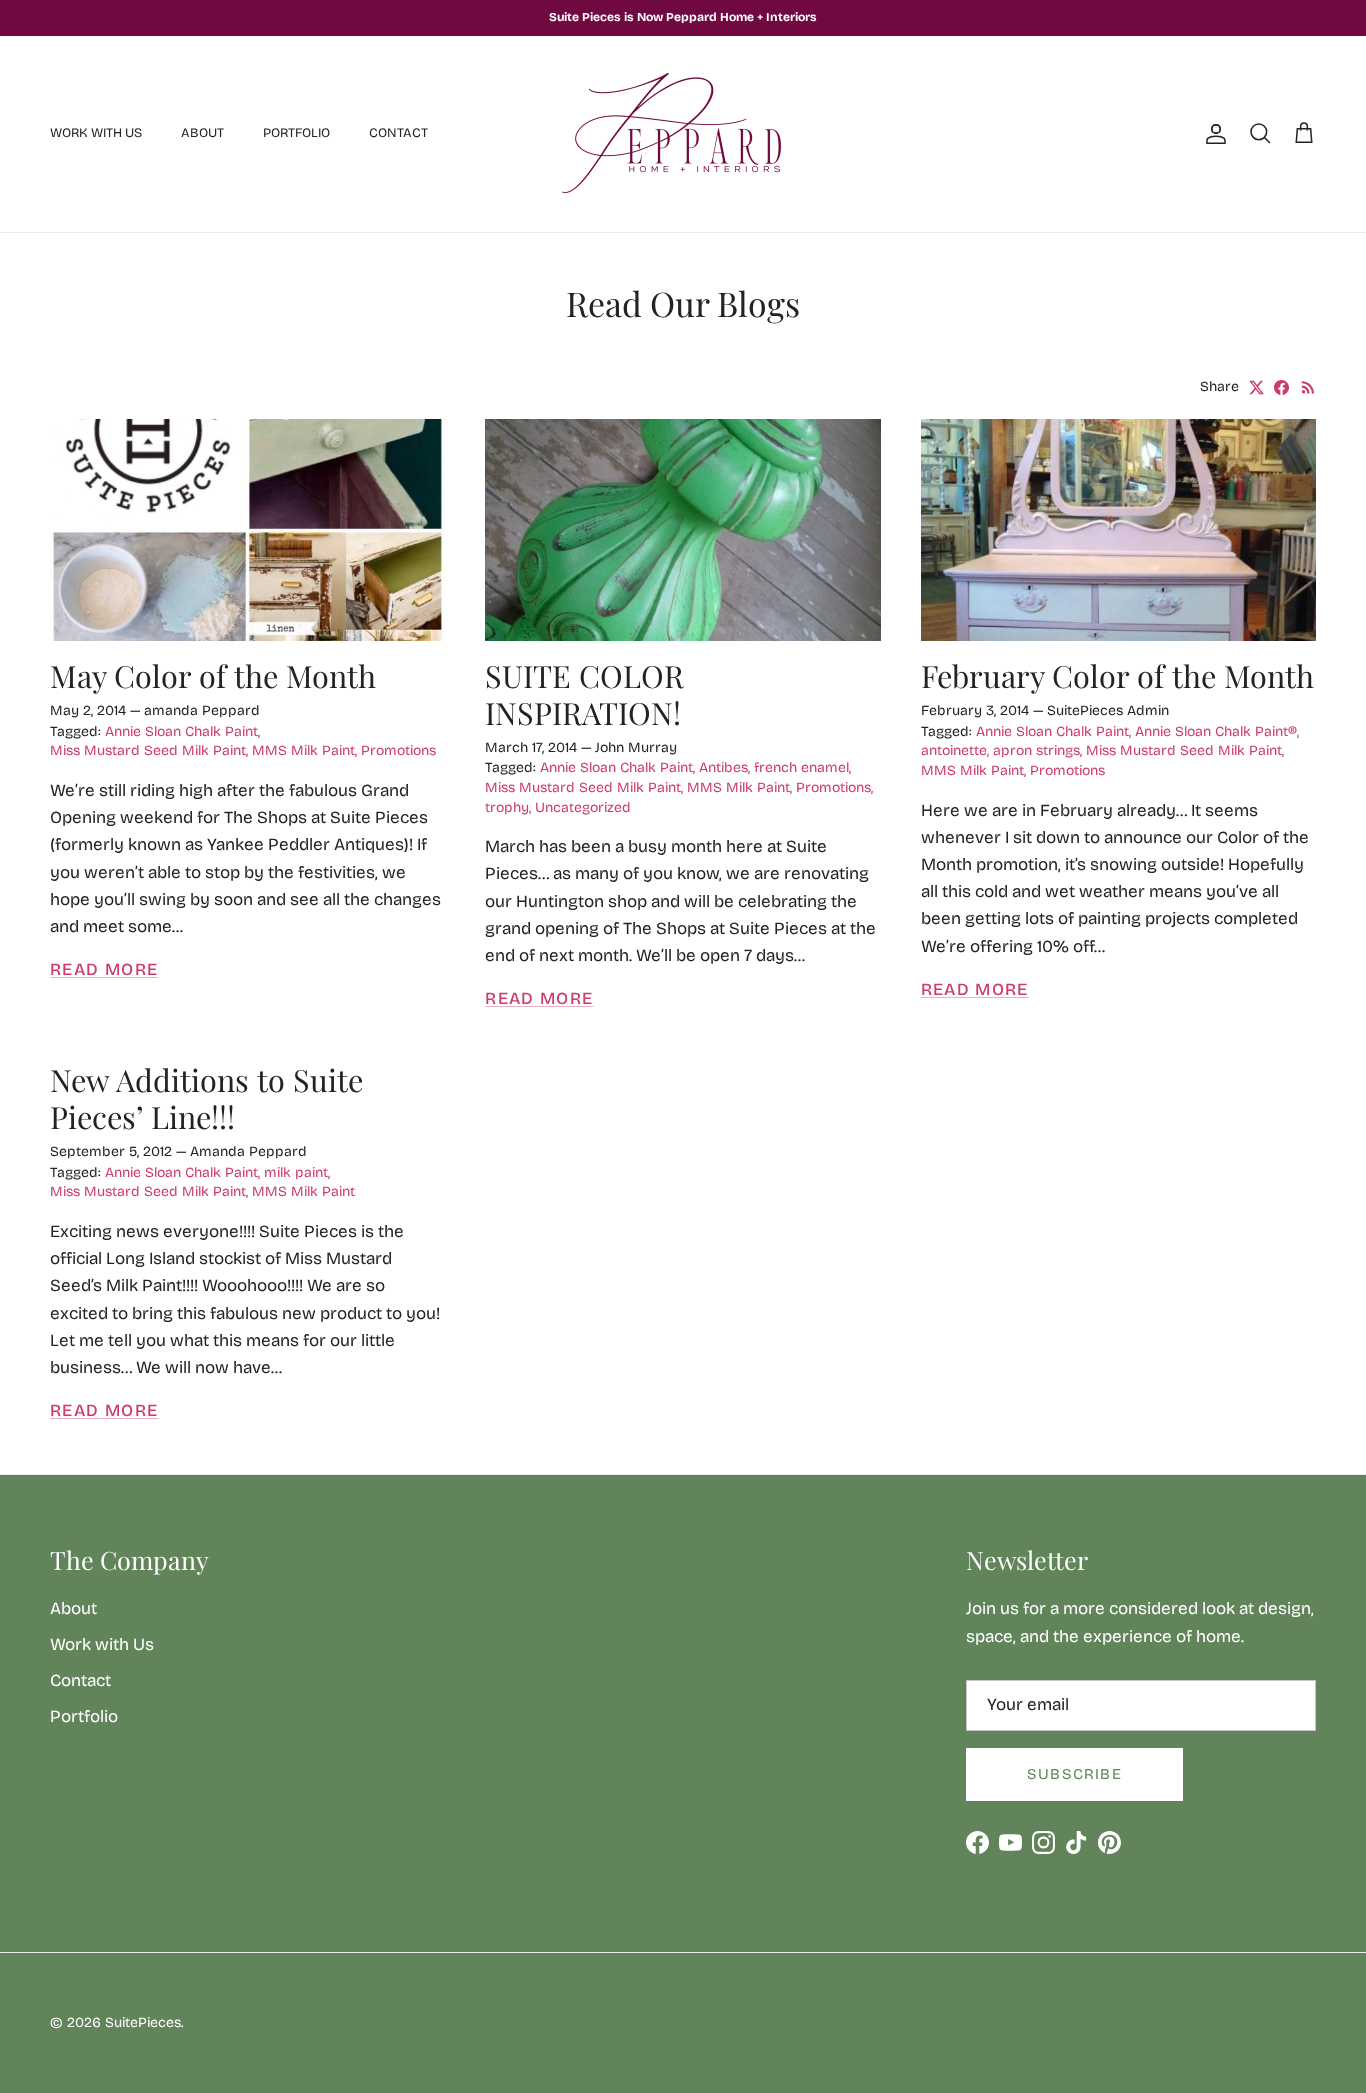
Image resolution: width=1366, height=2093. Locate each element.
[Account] (1212, 134)
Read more (104, 969)
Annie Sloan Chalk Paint (181, 731)
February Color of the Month (1117, 675)
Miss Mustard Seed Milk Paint (148, 750)
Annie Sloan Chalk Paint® (1216, 731)
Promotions (398, 750)
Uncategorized (583, 807)
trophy (507, 807)
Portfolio (296, 133)
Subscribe (1074, 1774)
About (202, 133)
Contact (398, 133)
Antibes (723, 767)
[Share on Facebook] (1281, 387)
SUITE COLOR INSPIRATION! (584, 694)
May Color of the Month (213, 675)
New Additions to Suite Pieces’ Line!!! (206, 1098)
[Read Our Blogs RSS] (1308, 387)
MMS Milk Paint (303, 750)
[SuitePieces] (683, 134)
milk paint (296, 1172)
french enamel (801, 767)
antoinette (954, 750)
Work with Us (96, 133)
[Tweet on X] (1256, 387)
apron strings (1036, 750)
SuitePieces (143, 2022)
